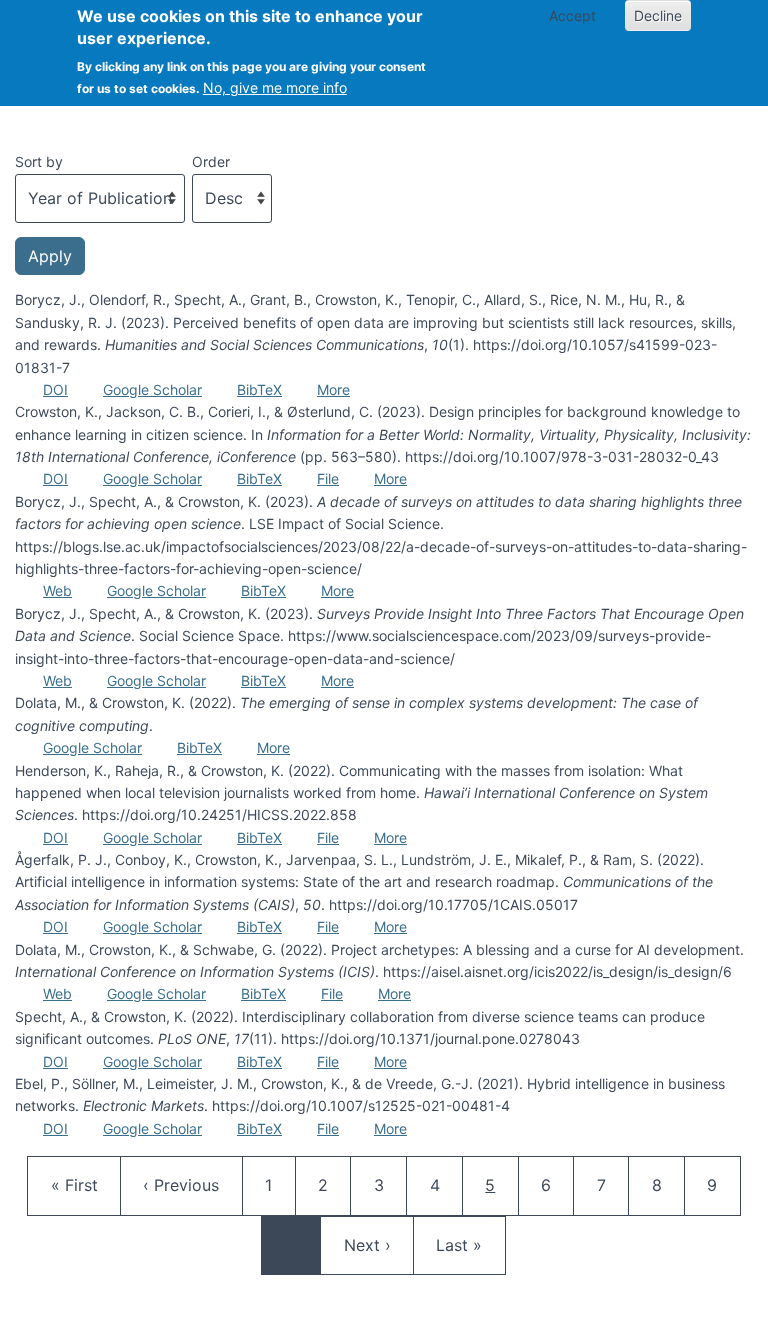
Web (57, 590)
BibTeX (259, 389)
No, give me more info (275, 87)
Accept (572, 15)
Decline (658, 15)
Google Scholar (152, 389)
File (328, 478)
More (333, 389)
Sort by (39, 161)
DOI (55, 389)
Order (211, 161)
